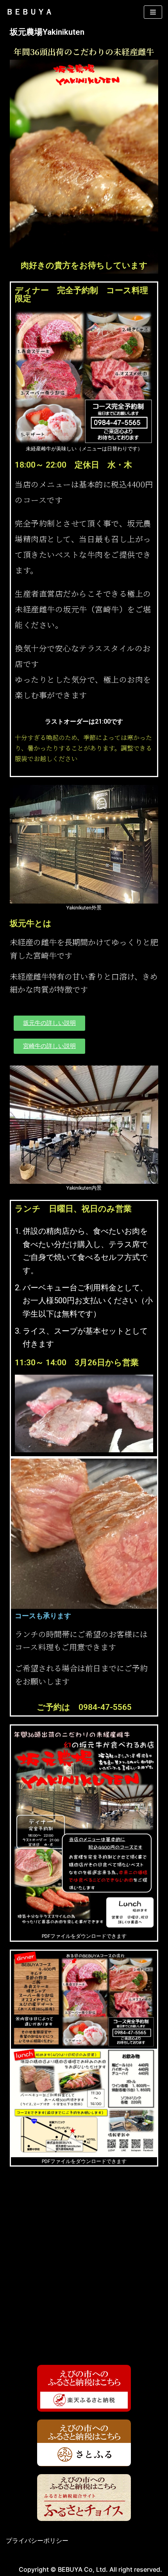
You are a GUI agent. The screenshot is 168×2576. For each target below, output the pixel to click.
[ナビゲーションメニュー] (153, 12)
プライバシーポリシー (37, 2540)
